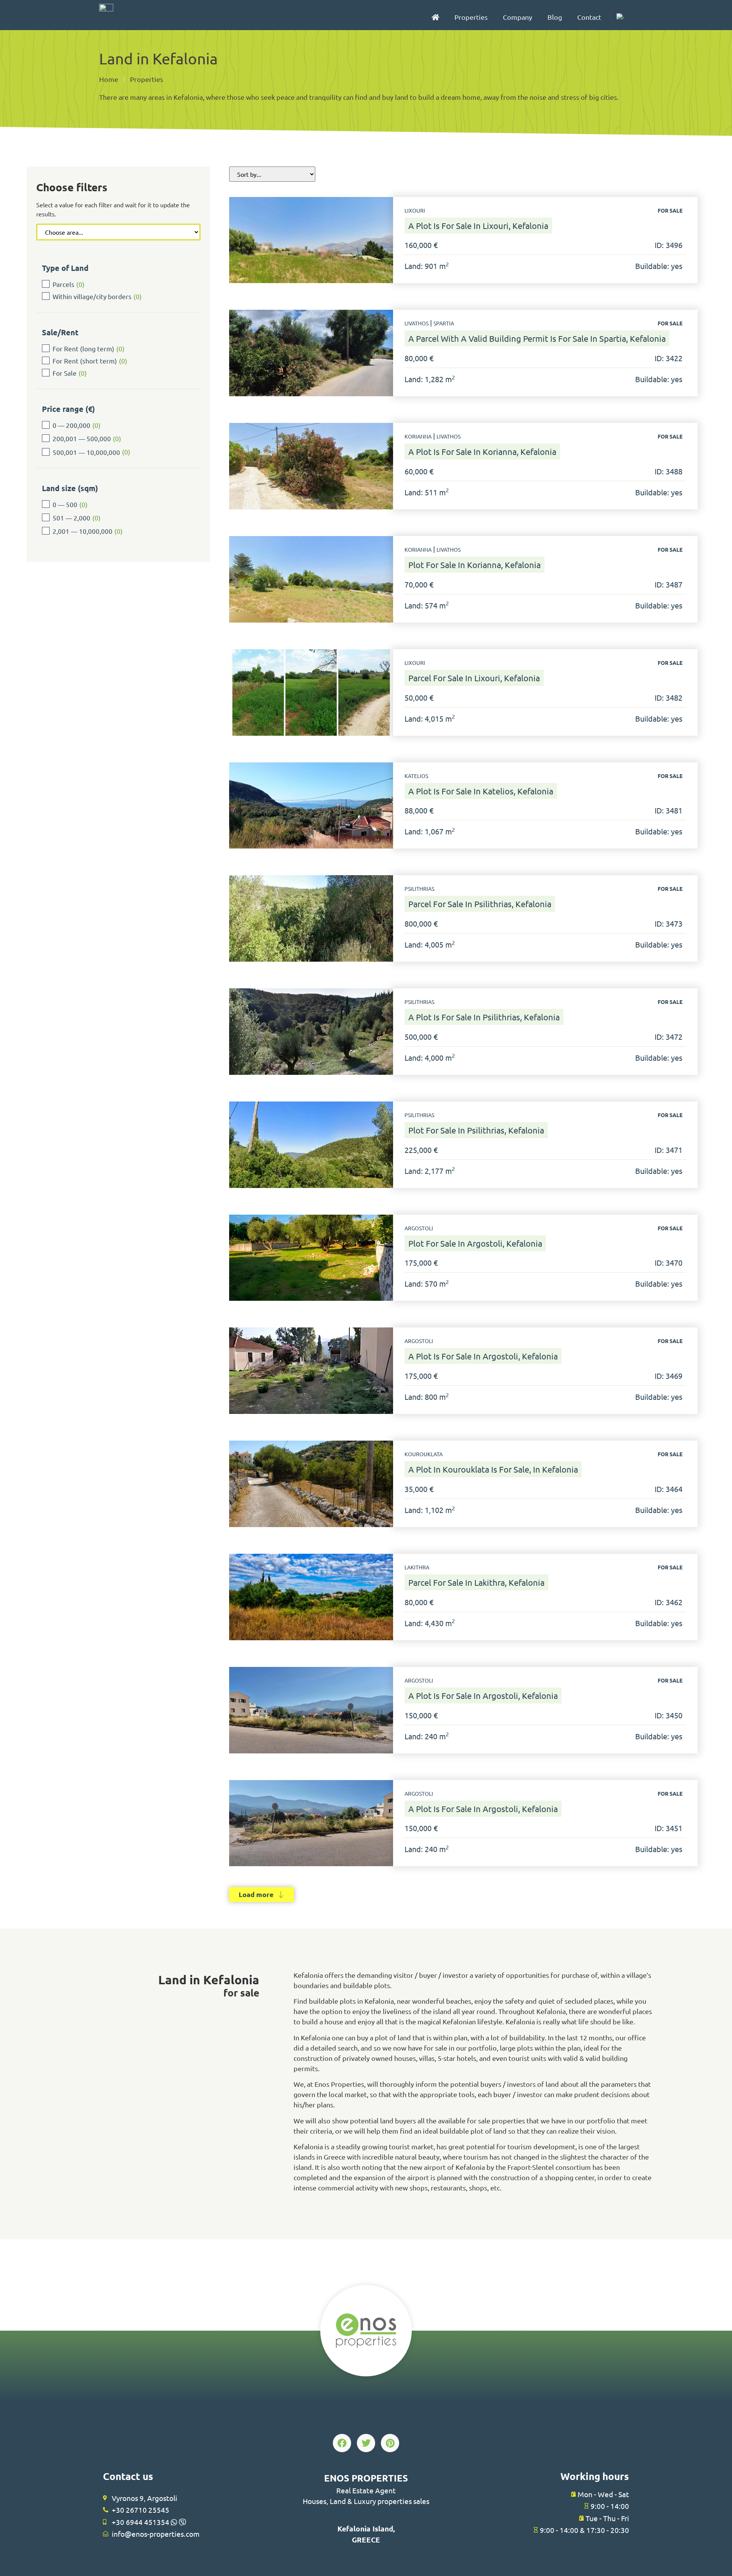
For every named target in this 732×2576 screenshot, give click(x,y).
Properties (471, 17)
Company (518, 17)
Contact (589, 17)
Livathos (417, 323)
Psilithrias (419, 889)
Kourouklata (424, 1454)
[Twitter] (366, 2443)
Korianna (418, 436)
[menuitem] (620, 17)
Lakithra (417, 1567)
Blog (555, 17)
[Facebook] (342, 2443)
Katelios (416, 776)
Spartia (444, 323)
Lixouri (415, 210)
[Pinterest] (390, 2443)
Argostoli (419, 1228)
